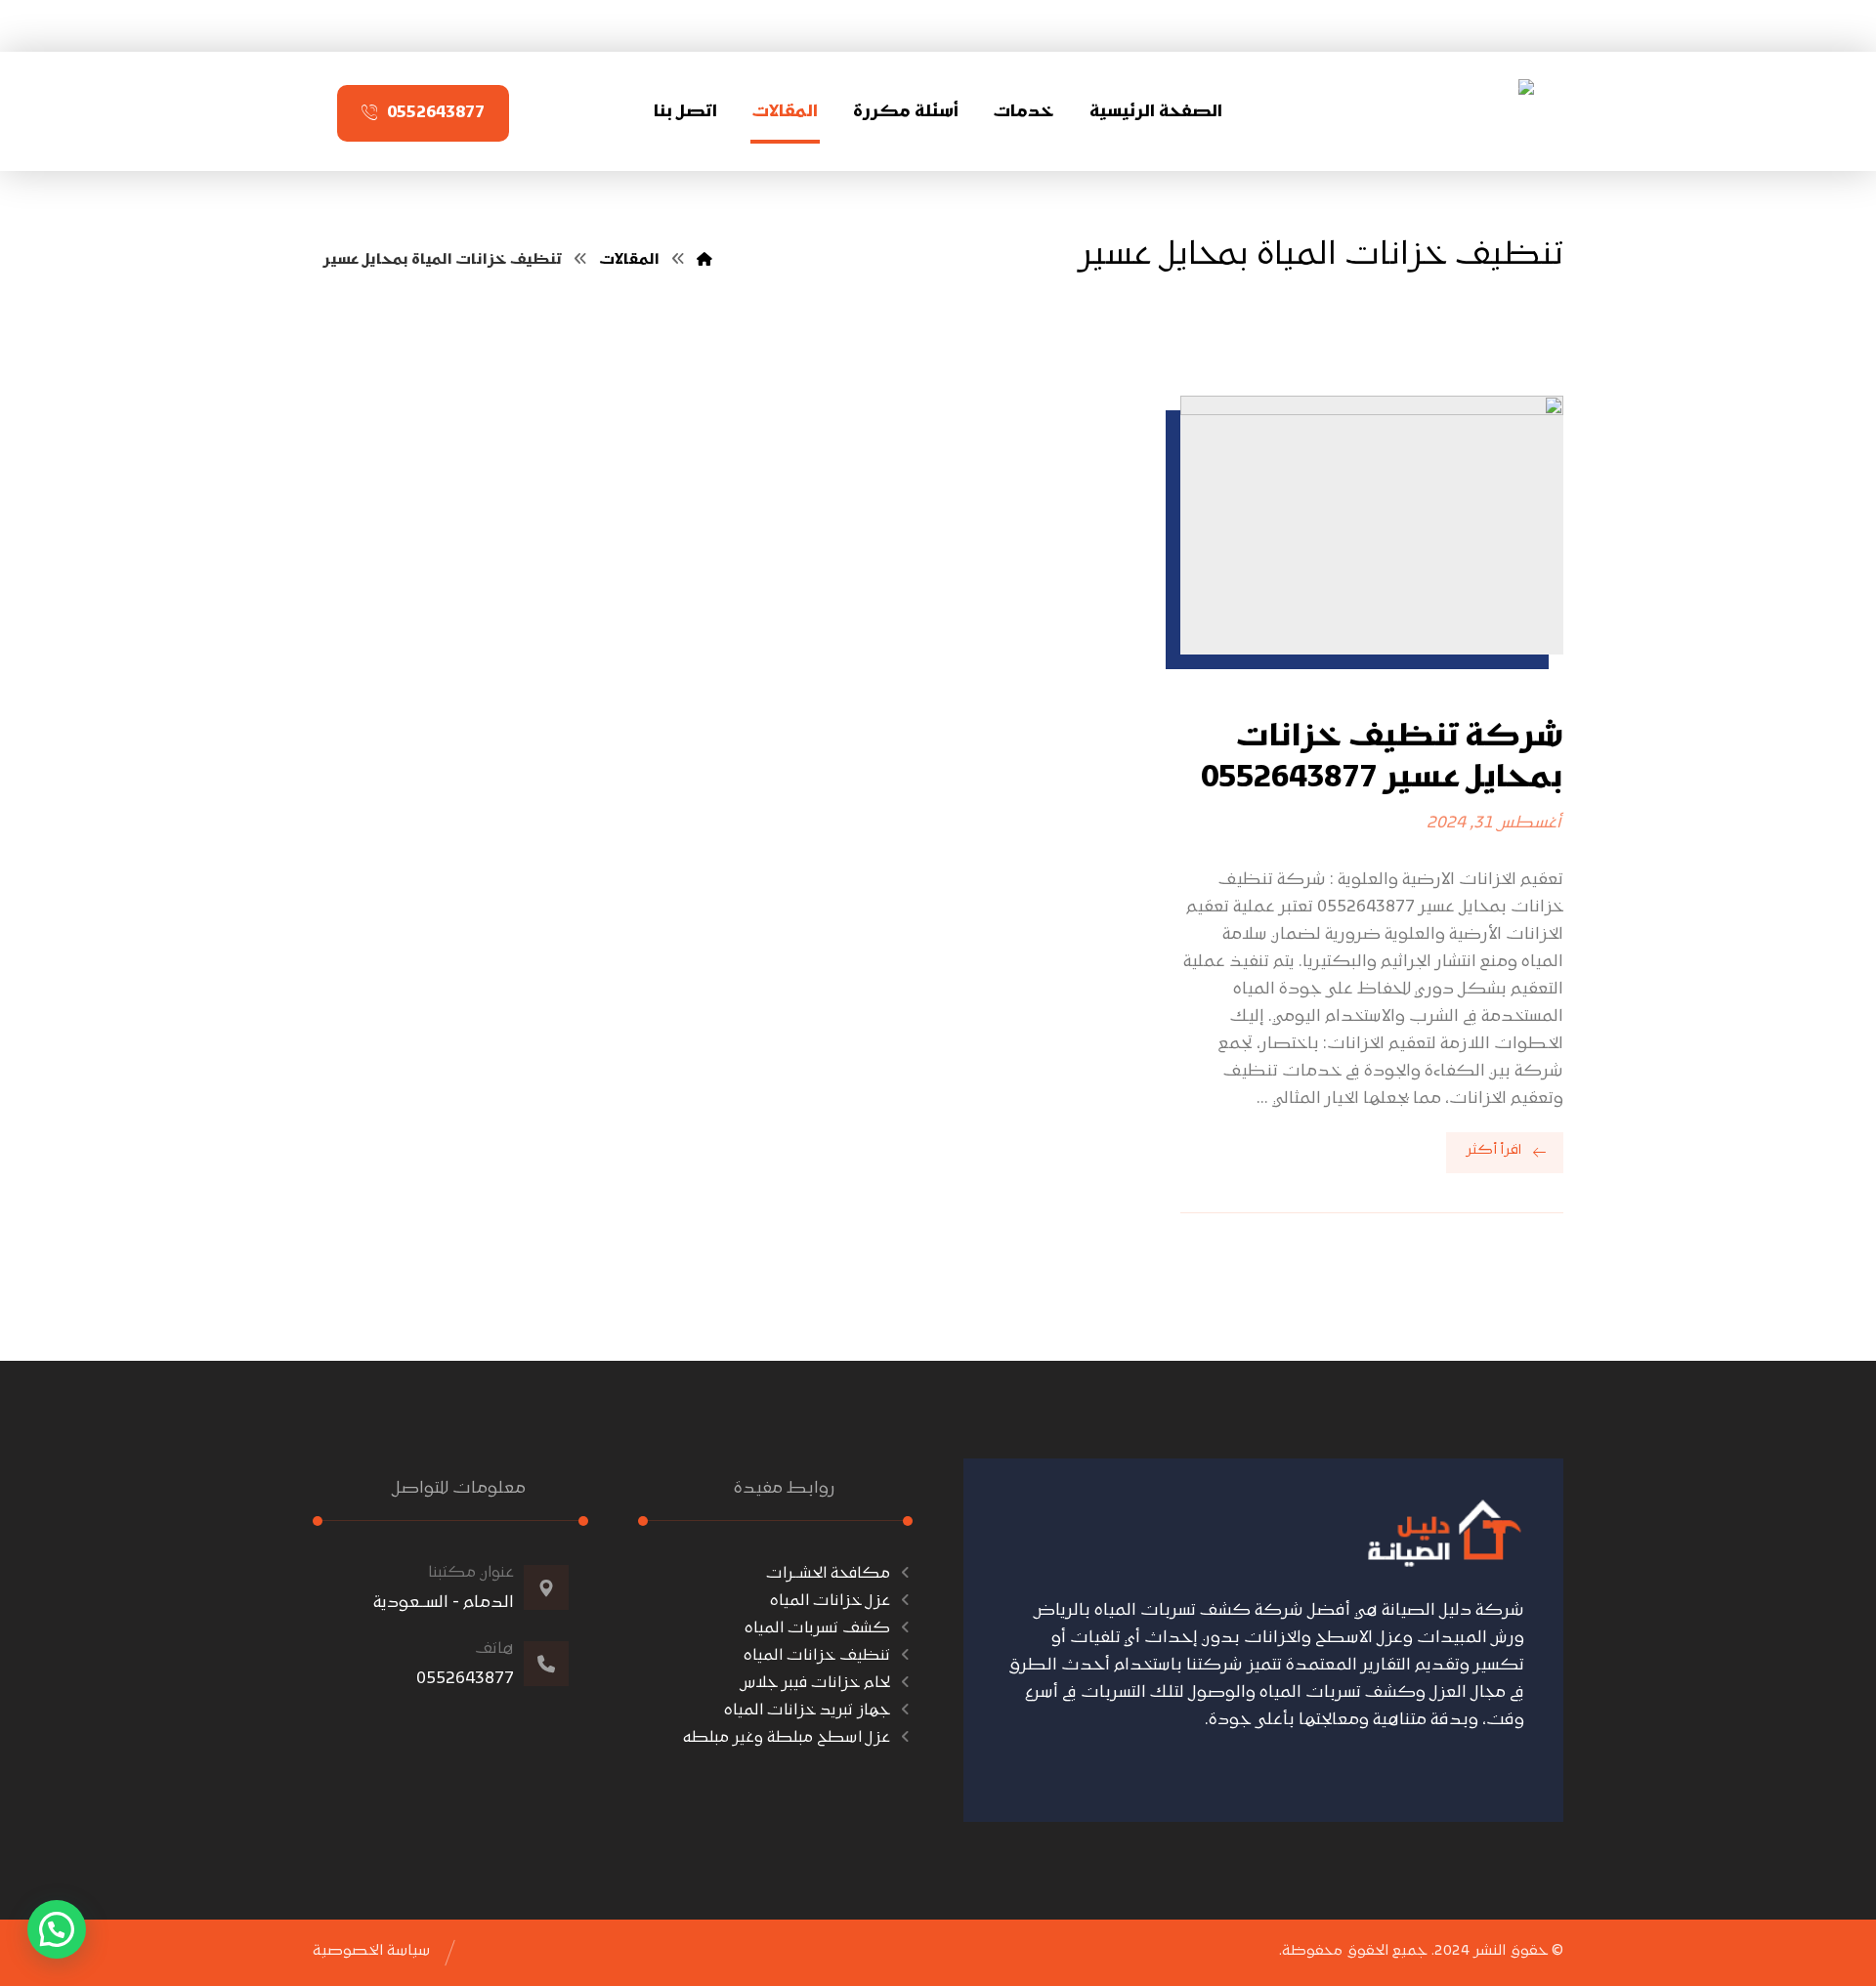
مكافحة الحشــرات (828, 1574)
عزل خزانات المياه (830, 1601)
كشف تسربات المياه (817, 1628)
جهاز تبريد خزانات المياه (807, 1711)
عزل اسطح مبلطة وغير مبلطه (787, 1738)
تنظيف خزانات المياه (817, 1656)
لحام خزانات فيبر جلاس (815, 1683)
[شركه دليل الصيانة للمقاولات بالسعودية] (1467, 108)
